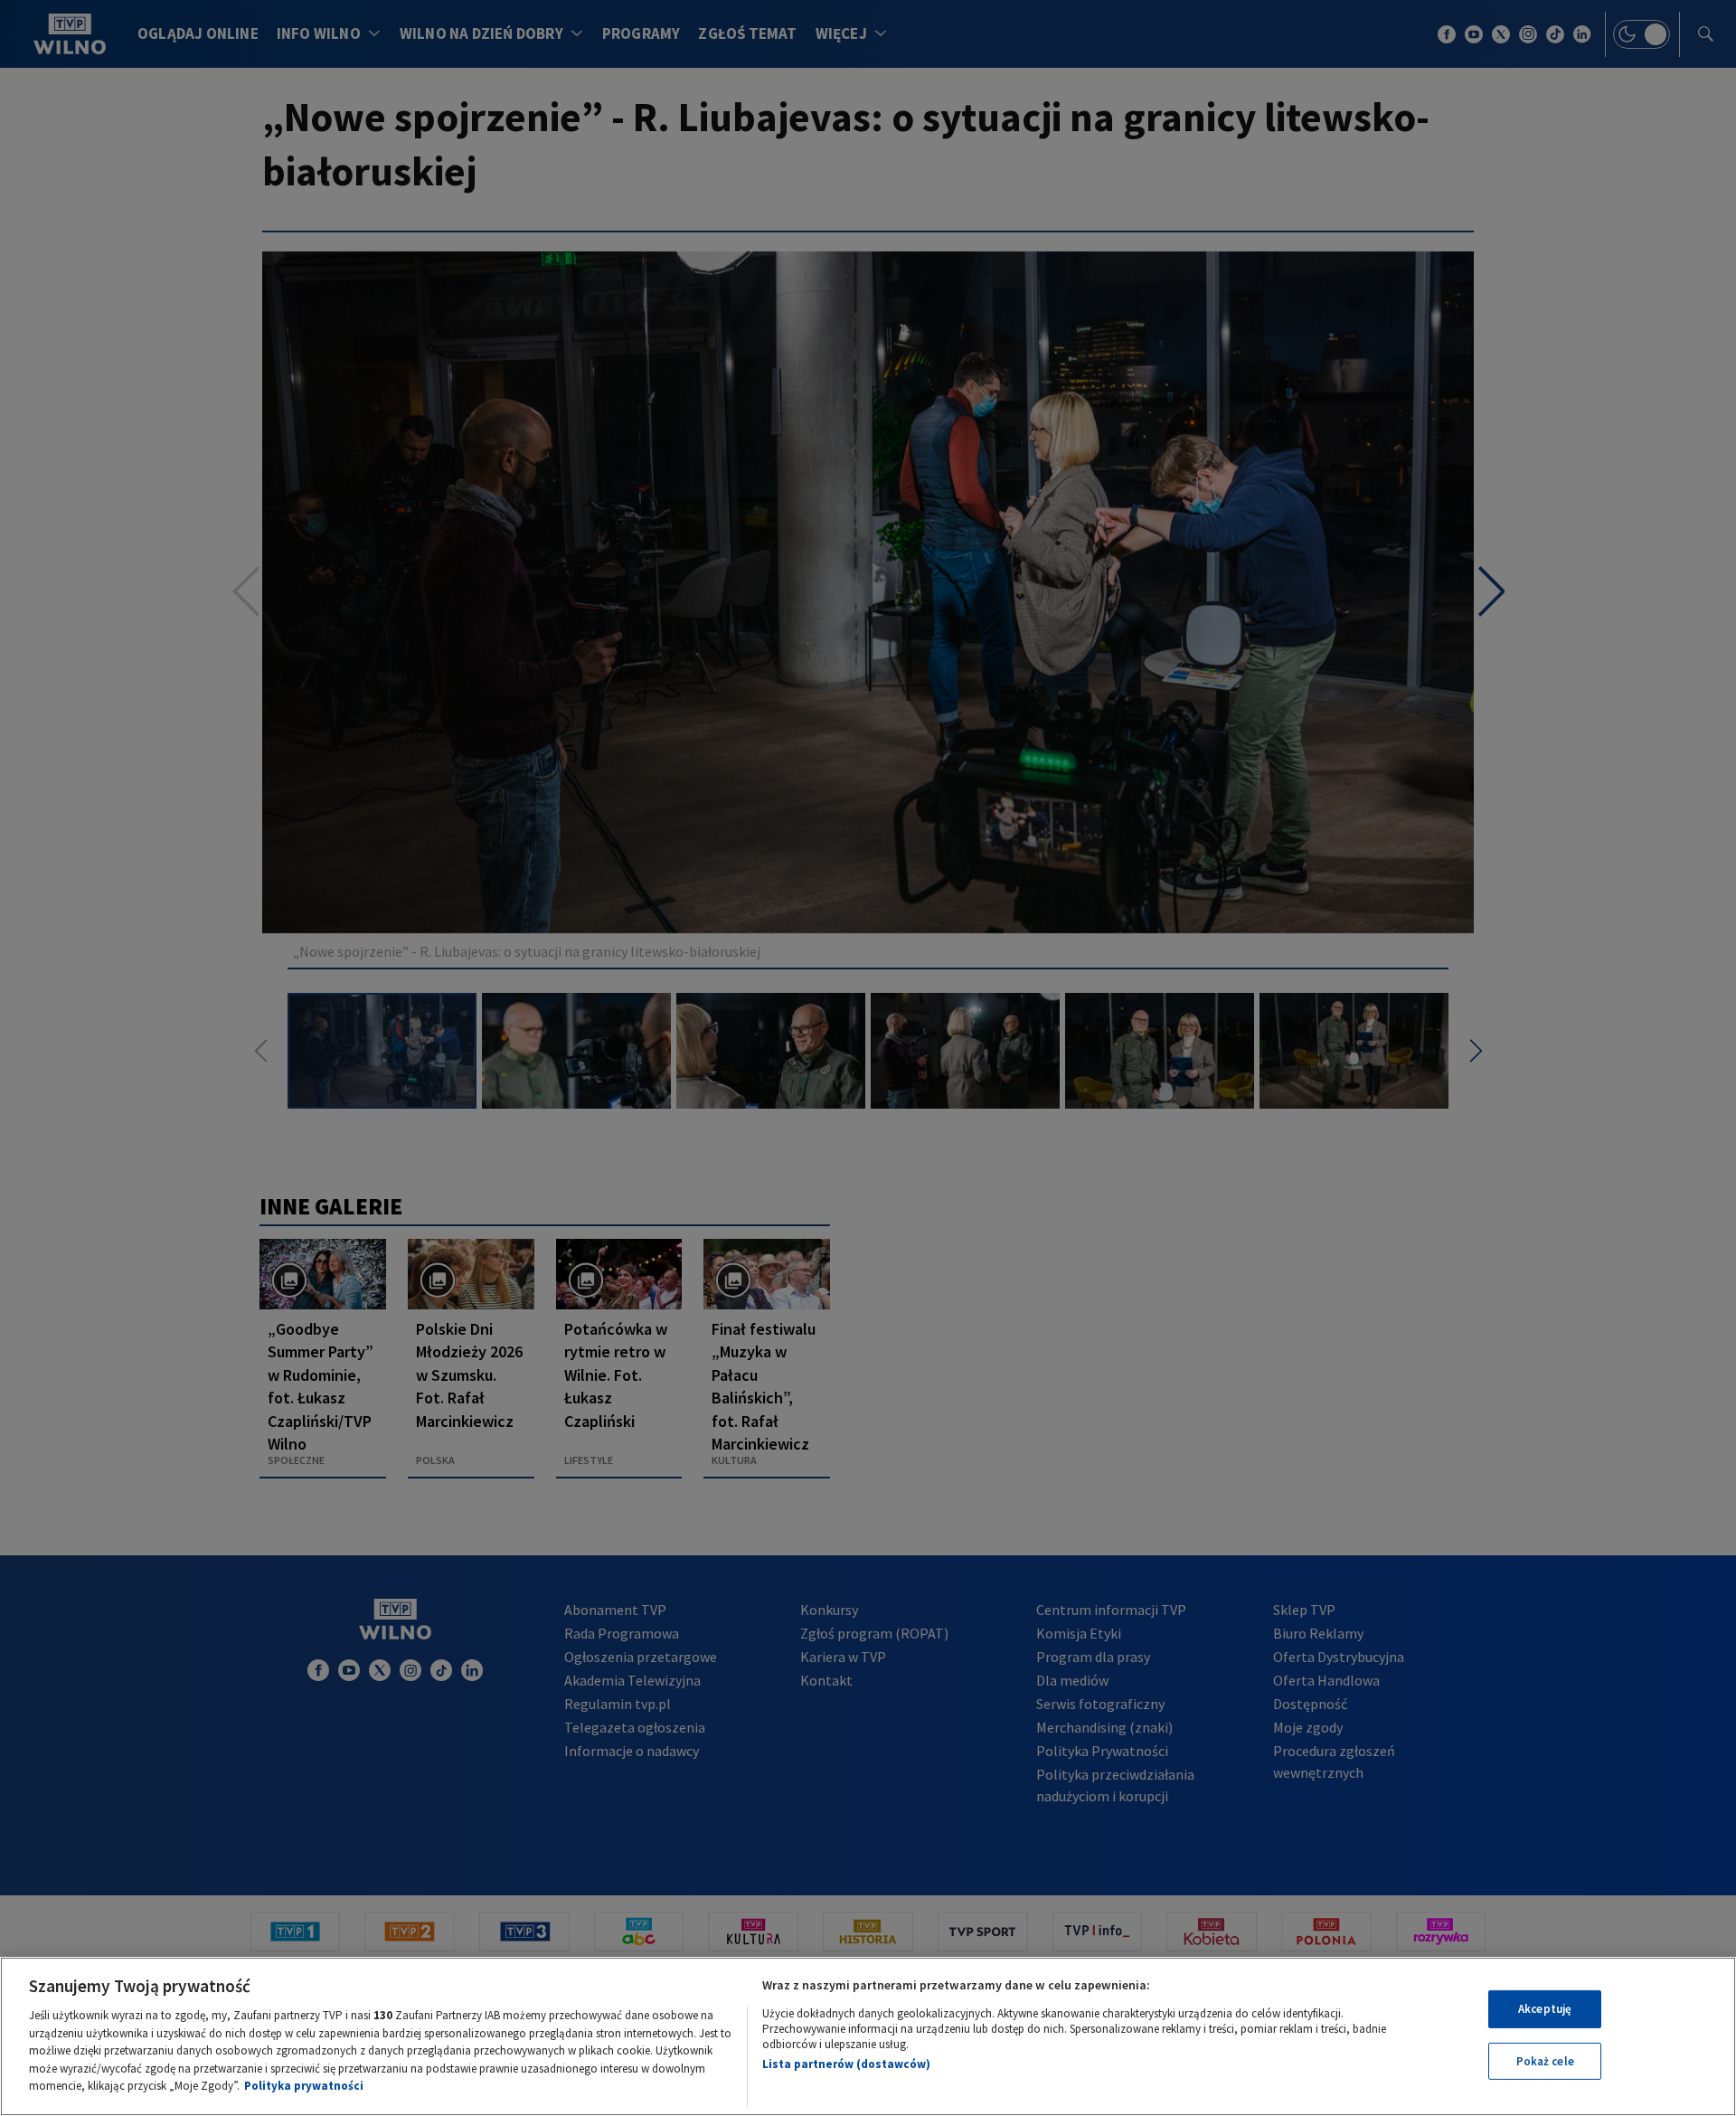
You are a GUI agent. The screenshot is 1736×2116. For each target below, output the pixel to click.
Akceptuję (1545, 2009)
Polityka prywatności (304, 2086)
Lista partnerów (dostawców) (846, 2064)
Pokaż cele (1545, 2061)
